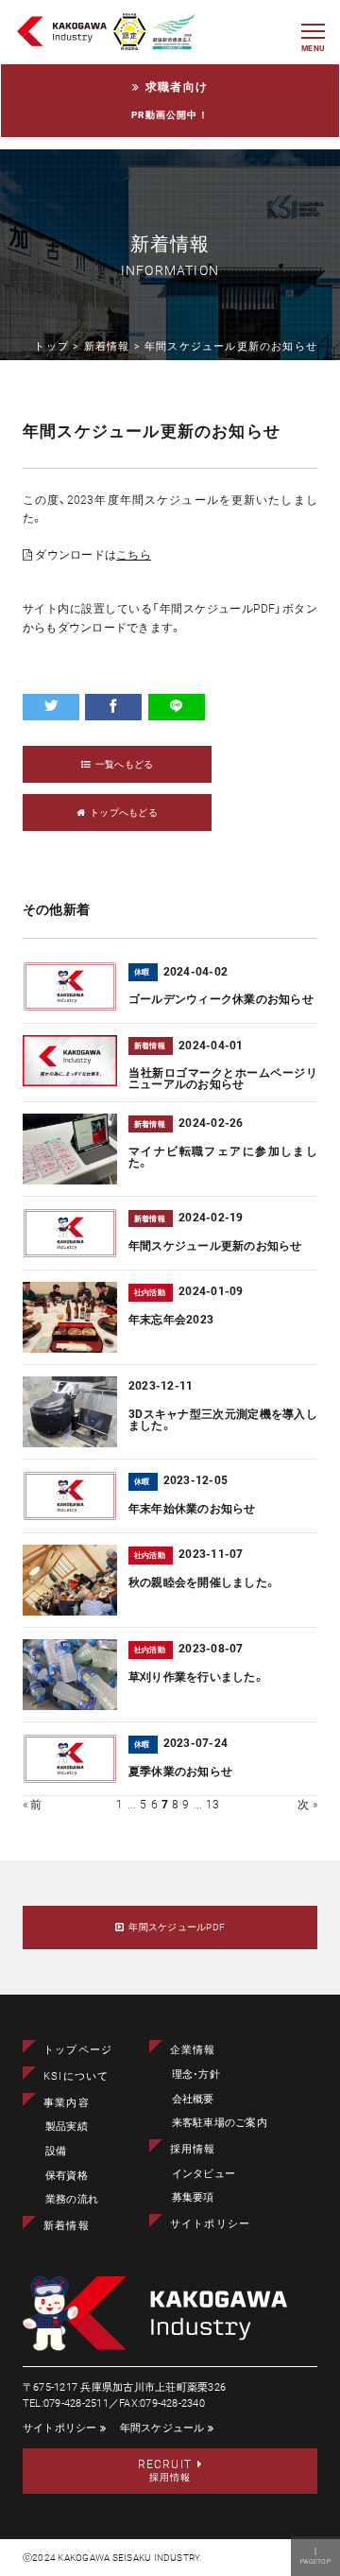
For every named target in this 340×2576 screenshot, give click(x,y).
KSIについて (76, 2076)
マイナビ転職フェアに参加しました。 (223, 1157)
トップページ (78, 2050)
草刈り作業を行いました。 (196, 1677)
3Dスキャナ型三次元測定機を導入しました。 (223, 1420)
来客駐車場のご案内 (220, 2123)
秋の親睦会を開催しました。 (202, 1582)
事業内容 (67, 2103)
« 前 (33, 1805)
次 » (307, 1805)
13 (212, 1805)
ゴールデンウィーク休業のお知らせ (221, 999)
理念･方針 (196, 2075)
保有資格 (67, 2176)
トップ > (59, 346)
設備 (56, 2151)
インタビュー (204, 2174)
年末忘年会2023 (171, 1320)
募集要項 (193, 2197)
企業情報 (193, 2050)
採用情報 (193, 2149)
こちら (134, 555)
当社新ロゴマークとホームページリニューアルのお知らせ (223, 1079)
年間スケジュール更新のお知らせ (215, 1246)
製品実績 (67, 2126)
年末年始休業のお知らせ (192, 1509)
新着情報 (67, 2226)
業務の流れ (72, 2199)
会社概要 (193, 2099)
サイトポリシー (210, 2224)
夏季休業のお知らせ (180, 1772)
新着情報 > (114, 346)
